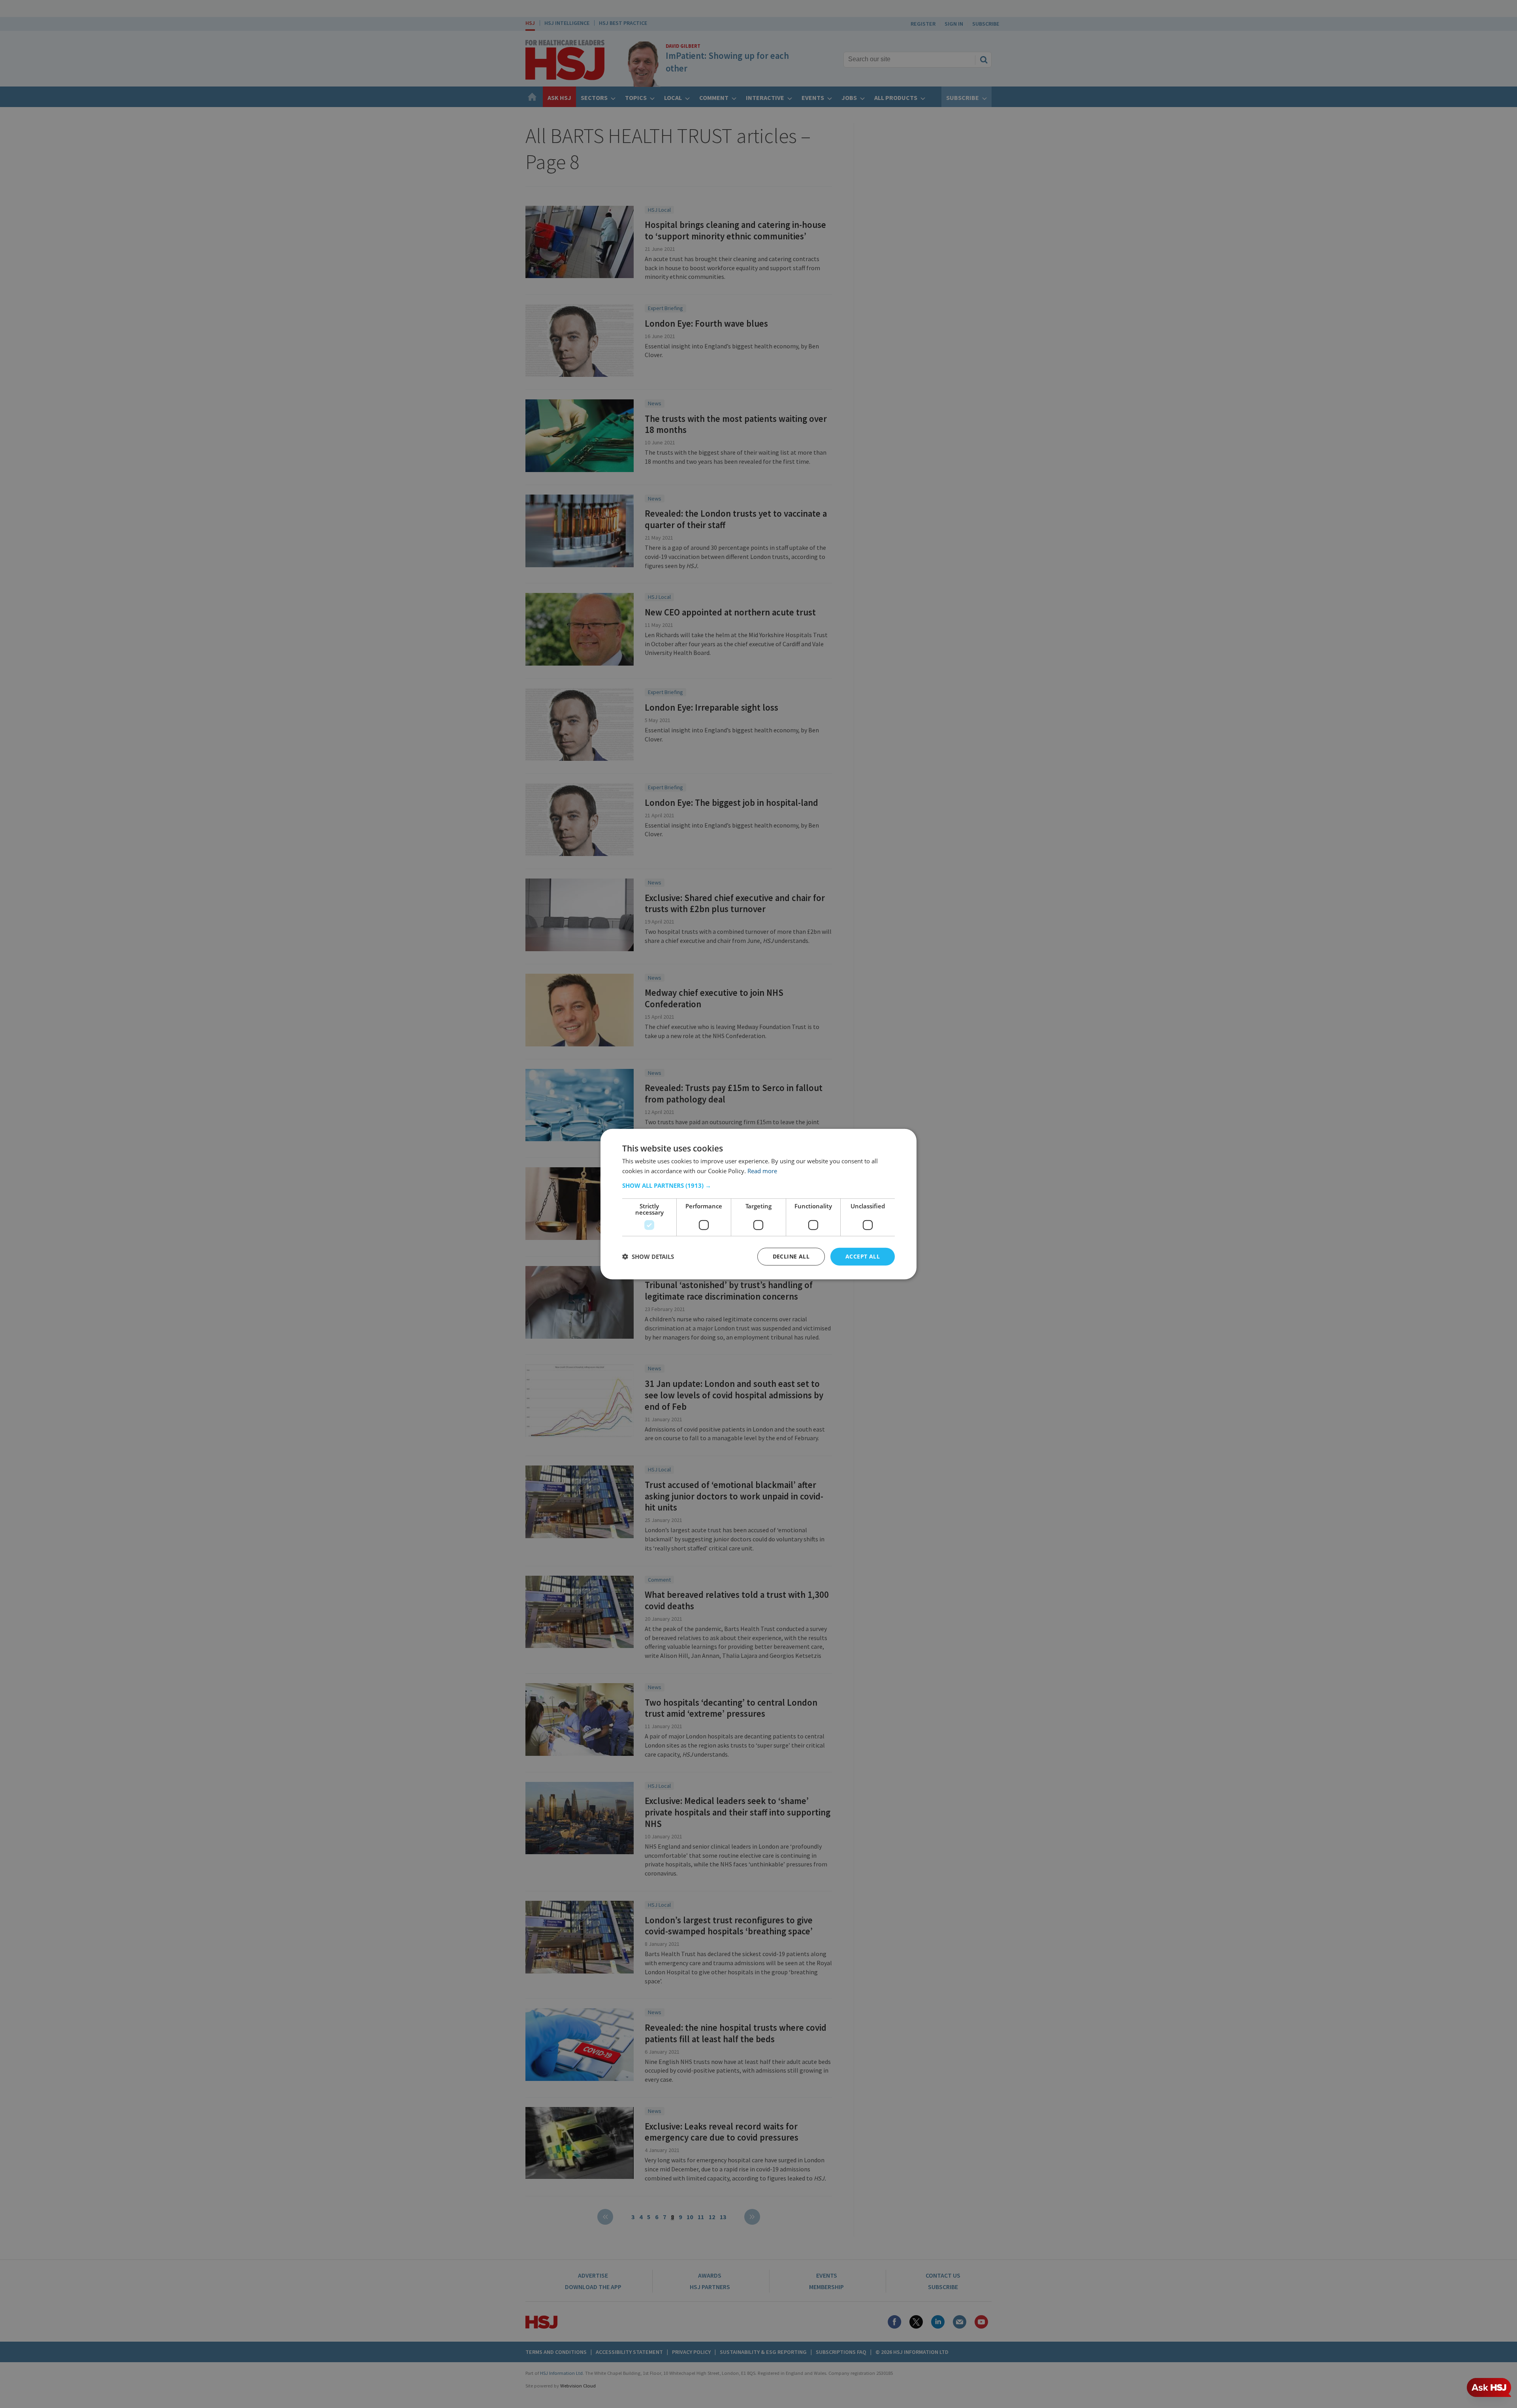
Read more (762, 1171)
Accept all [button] (863, 1256)
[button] (758, 1185)
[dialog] (758, 1204)
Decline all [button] (791, 1256)
